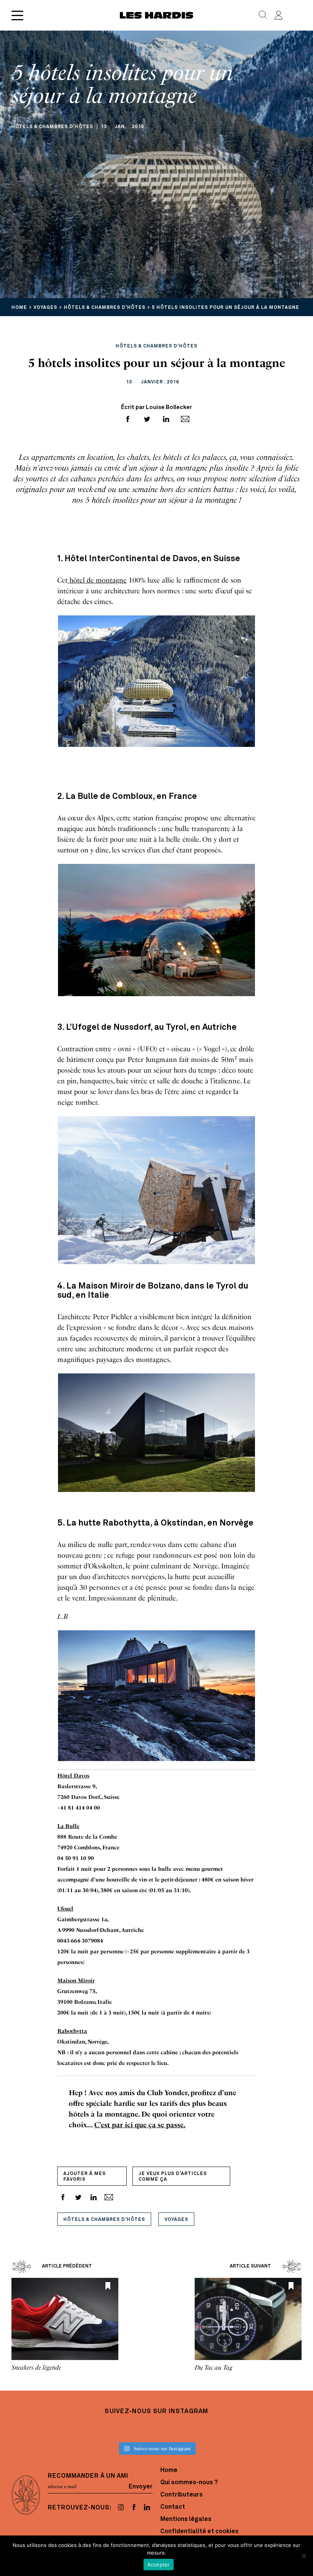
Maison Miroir (76, 1981)
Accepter (159, 2565)
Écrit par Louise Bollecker (156, 408)
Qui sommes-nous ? (189, 2483)
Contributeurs (182, 2495)
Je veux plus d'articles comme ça (173, 2177)
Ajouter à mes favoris (85, 2177)
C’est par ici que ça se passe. (140, 2125)
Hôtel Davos (73, 1776)
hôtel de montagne (97, 580)
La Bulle (68, 1826)
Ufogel (65, 1909)
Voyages (176, 2220)
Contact (173, 2507)
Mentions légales (186, 2519)
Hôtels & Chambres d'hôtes (104, 2220)
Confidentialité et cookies (199, 2532)
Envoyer (141, 2487)
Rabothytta (72, 2031)
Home (169, 2470)
